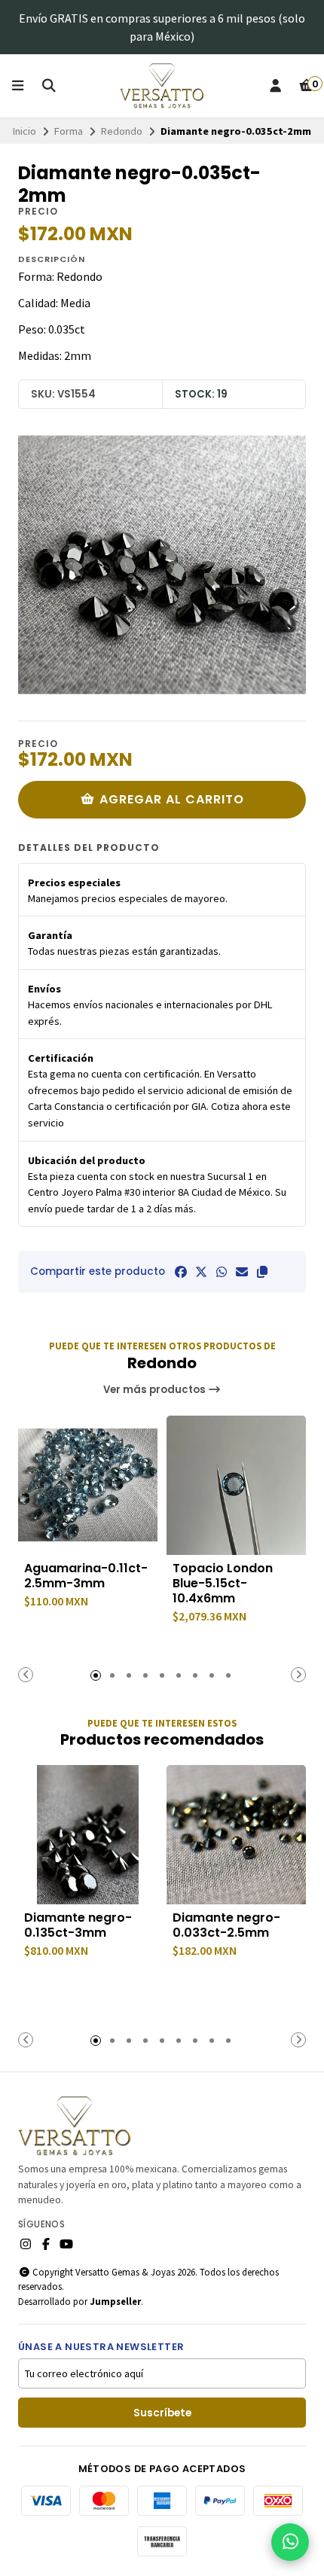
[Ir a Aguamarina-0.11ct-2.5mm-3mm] (88, 1485)
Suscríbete (162, 2413)
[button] (262, 1272)
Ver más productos (156, 1390)
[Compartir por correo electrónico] (242, 1272)
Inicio (24, 131)
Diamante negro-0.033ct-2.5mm (226, 1925)
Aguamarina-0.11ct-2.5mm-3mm (86, 1576)
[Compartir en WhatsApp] (222, 1272)
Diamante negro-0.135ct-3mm (78, 1925)
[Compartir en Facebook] (181, 1272)
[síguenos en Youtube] (66, 2244)
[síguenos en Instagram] (26, 2244)
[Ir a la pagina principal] (162, 86)
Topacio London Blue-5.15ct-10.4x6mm (223, 1584)
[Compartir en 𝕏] (201, 1272)
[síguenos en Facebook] (46, 2244)
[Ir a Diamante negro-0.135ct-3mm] (88, 1835)
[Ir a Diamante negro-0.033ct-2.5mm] (236, 1835)
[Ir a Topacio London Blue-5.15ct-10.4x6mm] (236, 1485)
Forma (69, 131)
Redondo (122, 131)
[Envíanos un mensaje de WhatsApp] (290, 2542)
